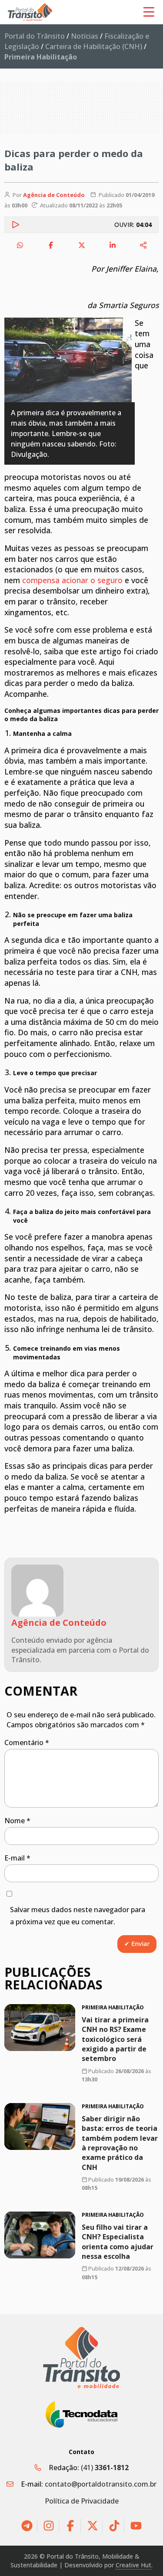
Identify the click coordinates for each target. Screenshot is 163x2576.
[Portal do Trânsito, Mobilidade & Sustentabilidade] (82, 2358)
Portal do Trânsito (35, 36)
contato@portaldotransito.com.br (101, 2484)
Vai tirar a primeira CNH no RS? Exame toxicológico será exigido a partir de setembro (115, 2039)
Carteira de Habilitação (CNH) (94, 46)
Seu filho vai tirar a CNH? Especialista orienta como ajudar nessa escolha (118, 2242)
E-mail (17, 1858)
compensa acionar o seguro (72, 580)
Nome (17, 1821)
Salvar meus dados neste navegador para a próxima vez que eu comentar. (78, 1916)
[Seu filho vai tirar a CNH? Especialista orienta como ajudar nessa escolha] (40, 2235)
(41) (105, 2468)
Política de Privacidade (82, 2501)
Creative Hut (133, 2565)
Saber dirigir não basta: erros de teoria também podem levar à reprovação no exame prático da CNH (120, 2143)
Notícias (85, 36)
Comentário (27, 1742)
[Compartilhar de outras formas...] (143, 245)
